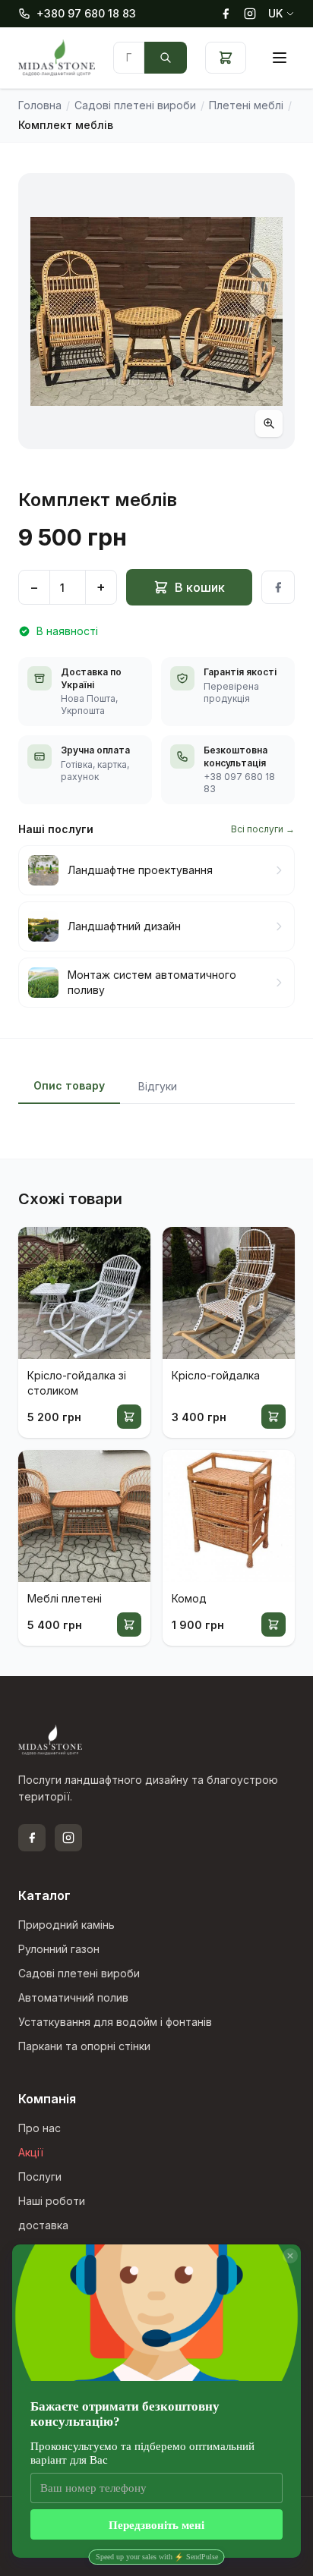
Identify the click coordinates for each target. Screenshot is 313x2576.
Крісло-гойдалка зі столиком (77, 1383)
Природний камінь (66, 1925)
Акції (31, 2152)
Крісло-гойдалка (216, 1375)
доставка (43, 2225)
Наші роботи (52, 2201)
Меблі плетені (65, 1598)
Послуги (40, 2177)
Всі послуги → (263, 829)
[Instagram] (250, 14)
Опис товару (69, 1085)
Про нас (40, 2128)
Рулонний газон (59, 1949)
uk (275, 13)
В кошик (200, 587)
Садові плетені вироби (79, 1973)
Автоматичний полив (73, 1997)
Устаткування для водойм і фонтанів (115, 2022)
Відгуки (158, 1086)
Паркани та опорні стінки (84, 2046)
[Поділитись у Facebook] (278, 587)
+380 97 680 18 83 (86, 13)
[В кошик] (129, 1417)
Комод (189, 1598)
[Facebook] (226, 14)
